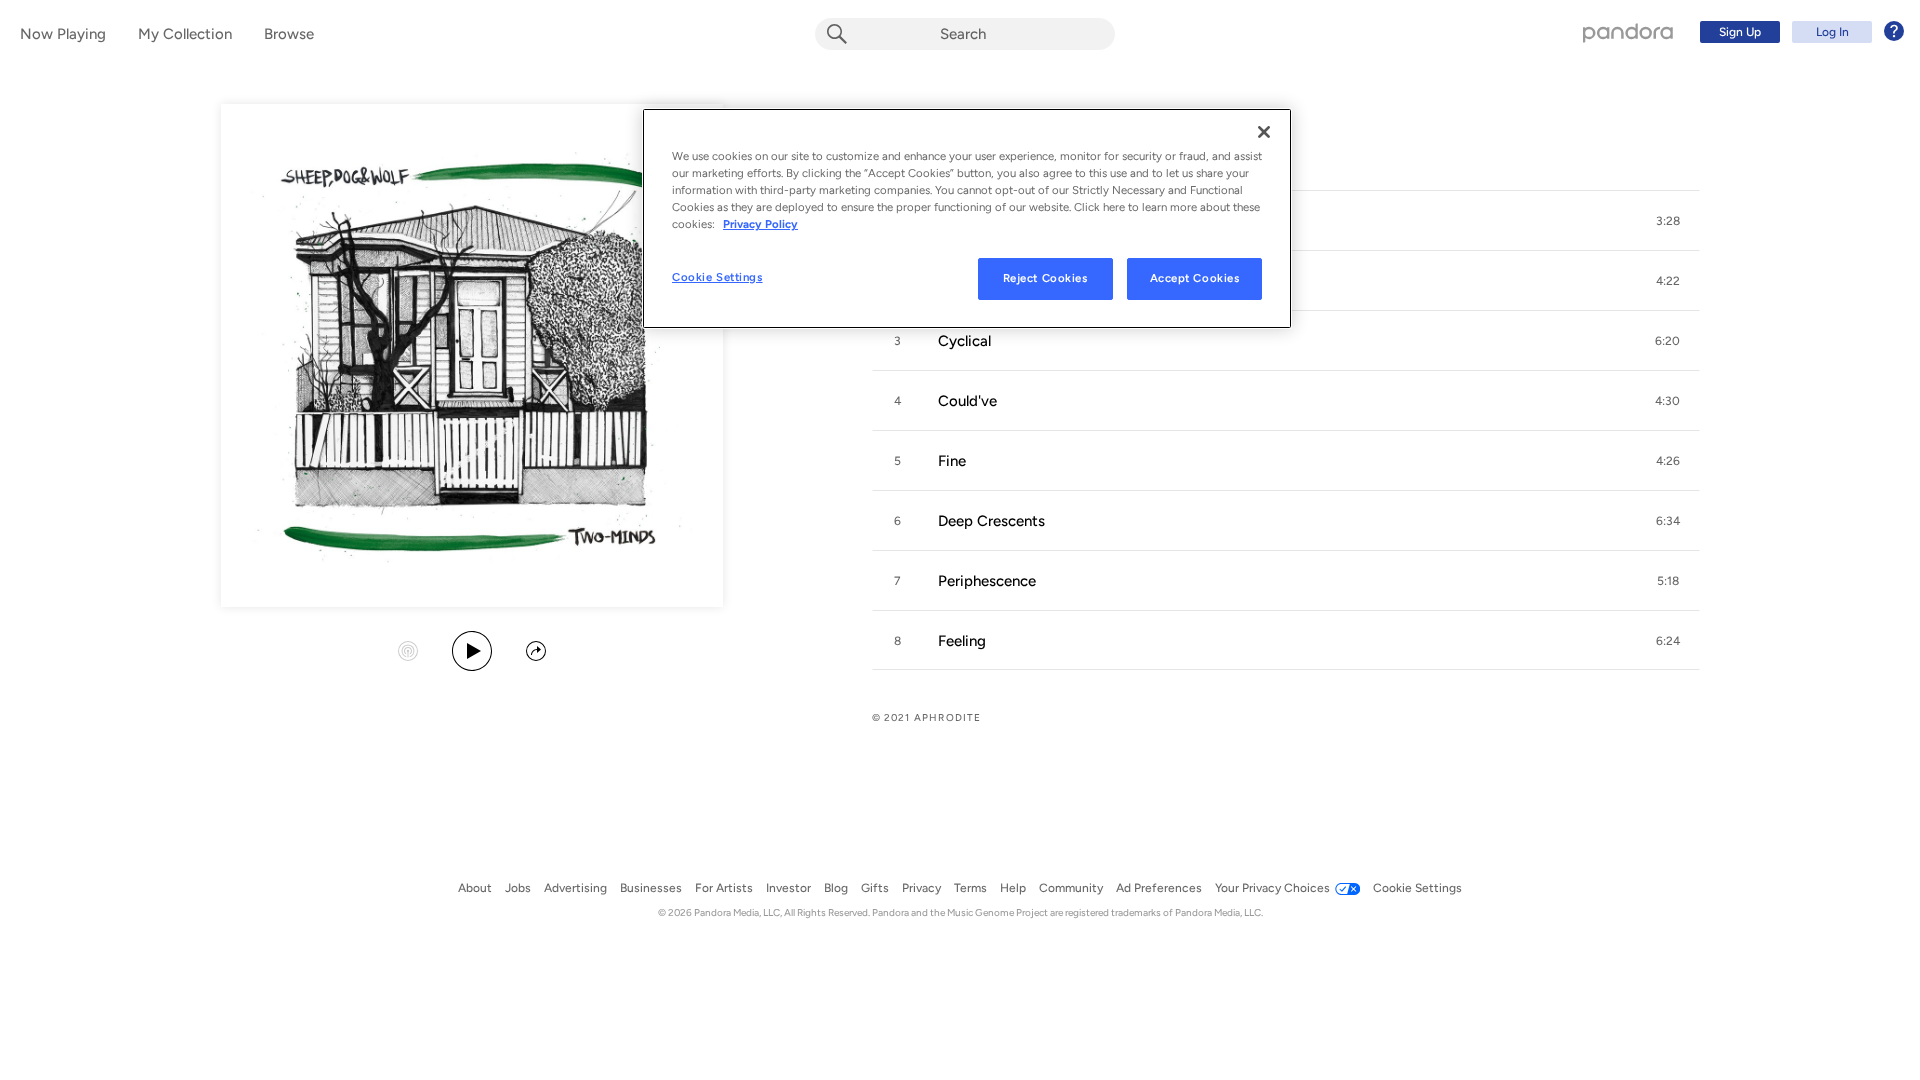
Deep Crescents (991, 521)
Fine (952, 461)
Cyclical (964, 341)
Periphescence (987, 581)
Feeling (962, 641)
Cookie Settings (717, 277)
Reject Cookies (1045, 278)
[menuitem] (1799, 32)
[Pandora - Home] (1628, 32)
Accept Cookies (1195, 278)
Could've (967, 401)
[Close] (1264, 132)
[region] (967, 218)
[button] (1668, 221)
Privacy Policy (760, 224)
